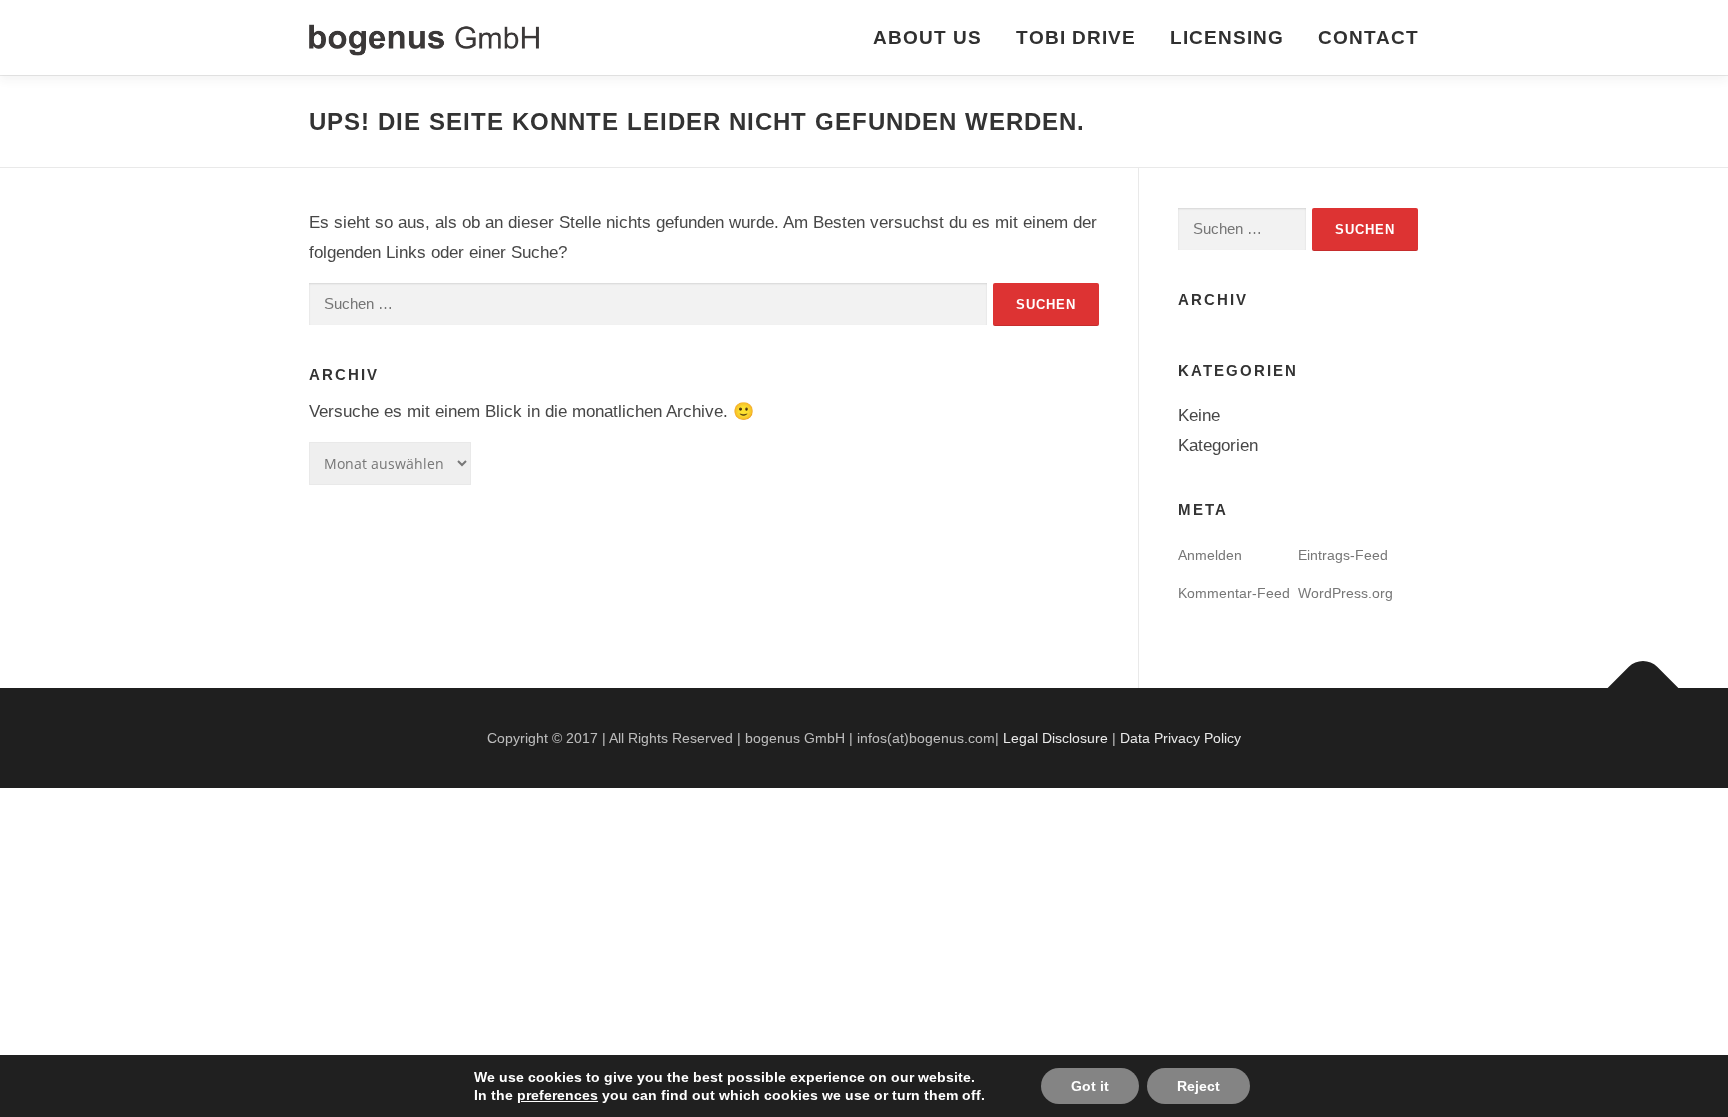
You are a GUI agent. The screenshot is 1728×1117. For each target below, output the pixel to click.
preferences (557, 1095)
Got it (1090, 1086)
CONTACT (1368, 37)
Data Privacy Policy (1180, 738)
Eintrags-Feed (1343, 555)
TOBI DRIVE (1076, 37)
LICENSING (1227, 37)
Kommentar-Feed (1234, 593)
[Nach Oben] (1643, 688)
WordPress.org (1345, 593)
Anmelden (1210, 555)
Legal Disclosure (1055, 738)
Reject (1198, 1086)
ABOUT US (927, 37)
